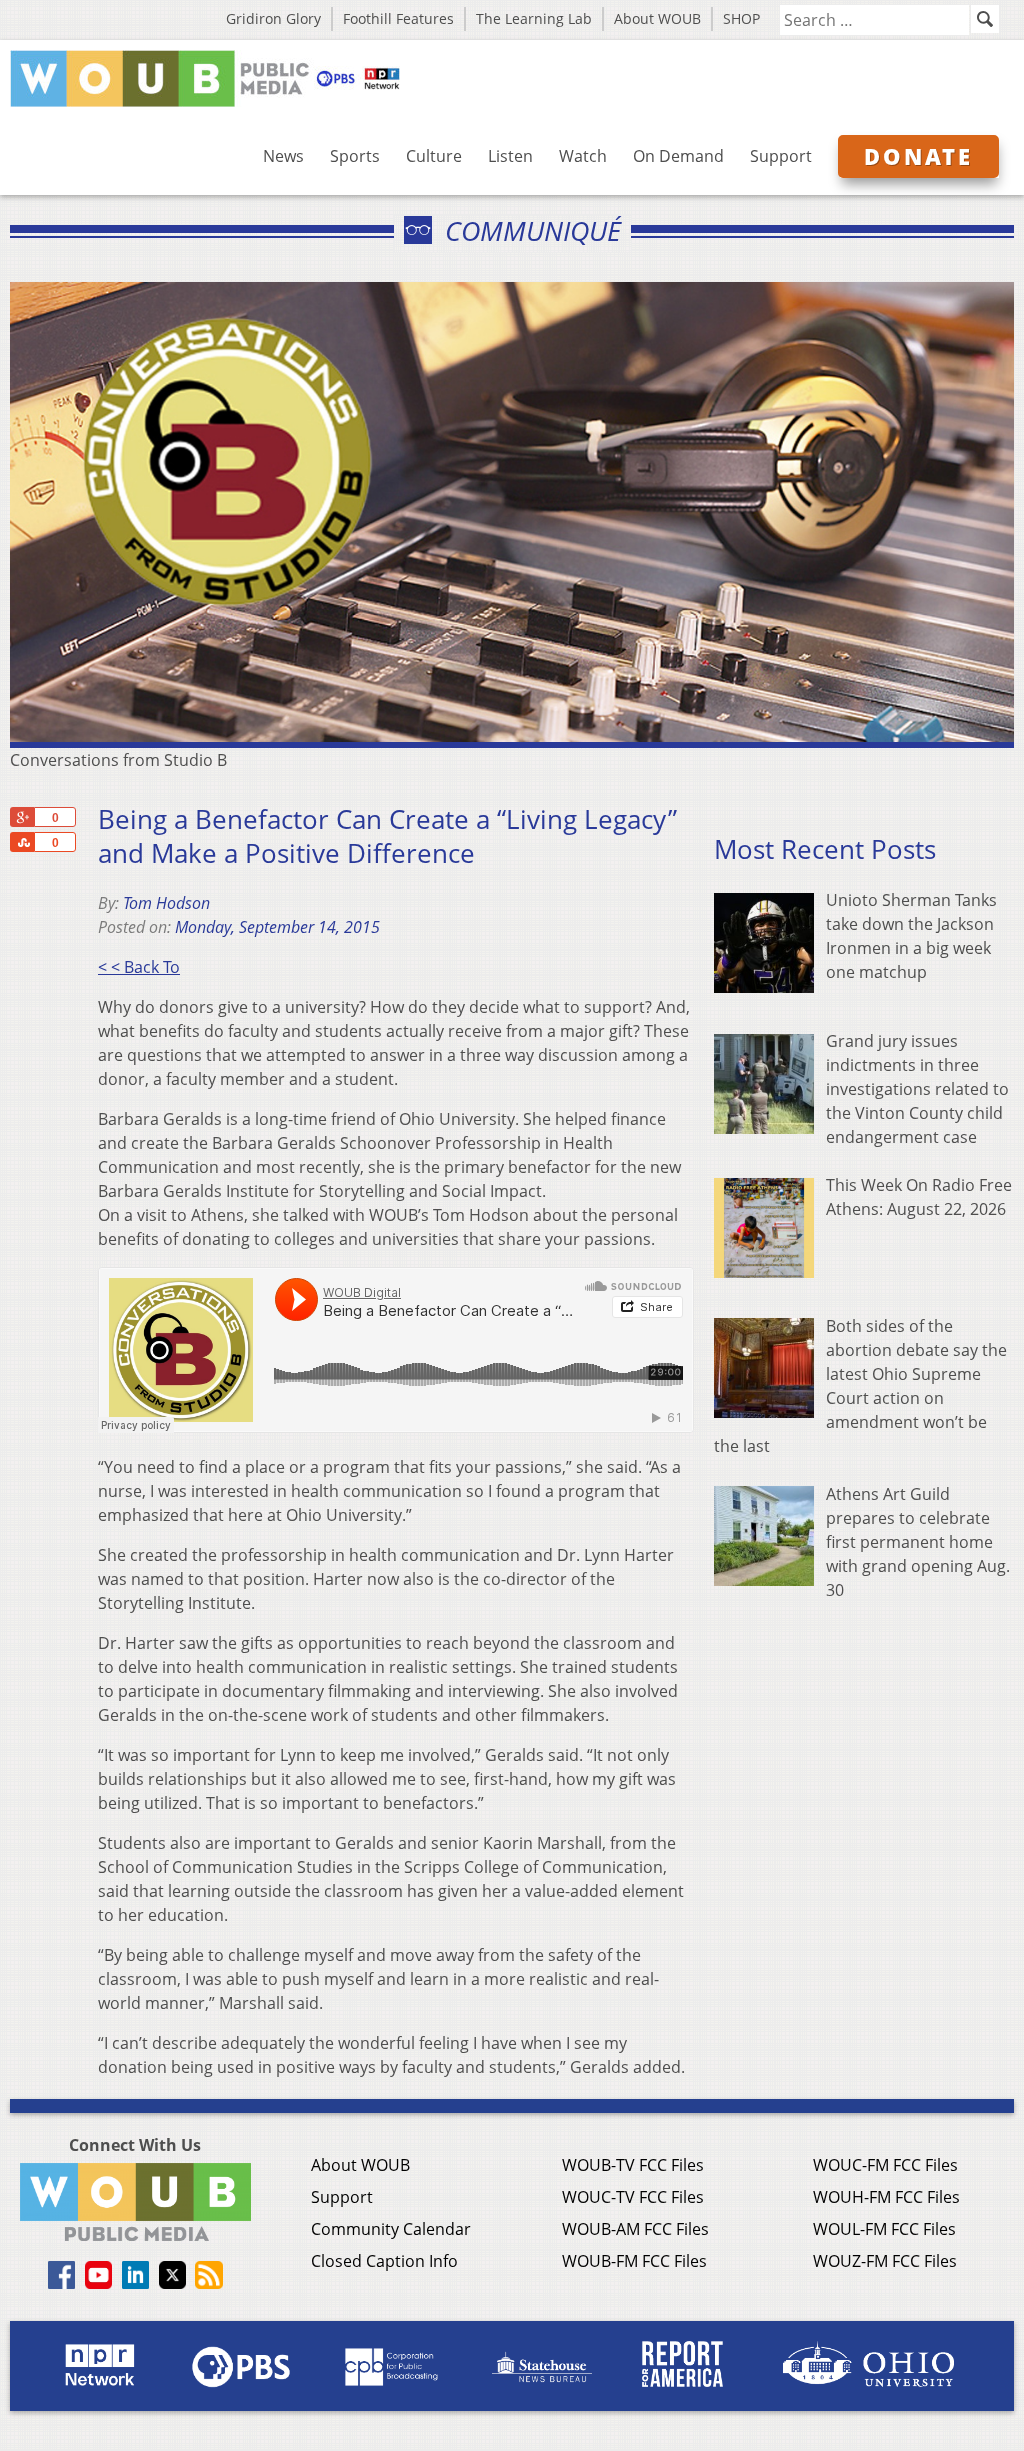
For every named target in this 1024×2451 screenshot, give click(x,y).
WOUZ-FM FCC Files (885, 2261)
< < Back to (139, 967)
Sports (355, 156)
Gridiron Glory (273, 18)
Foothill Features (398, 18)
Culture (434, 156)
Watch (583, 156)
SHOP (741, 18)
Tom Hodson (166, 903)
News (283, 156)
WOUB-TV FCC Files (633, 2165)
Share (22, 842)
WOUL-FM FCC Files (884, 2229)
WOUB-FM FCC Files (634, 2261)
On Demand (678, 156)
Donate (918, 156)
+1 (22, 817)
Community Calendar (391, 2229)
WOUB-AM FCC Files (635, 2229)
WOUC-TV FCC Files (633, 2197)
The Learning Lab (534, 18)
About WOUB (657, 18)
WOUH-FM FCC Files (886, 2197)
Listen (510, 156)
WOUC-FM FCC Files (885, 2165)
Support (781, 156)
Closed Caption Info (384, 2261)
